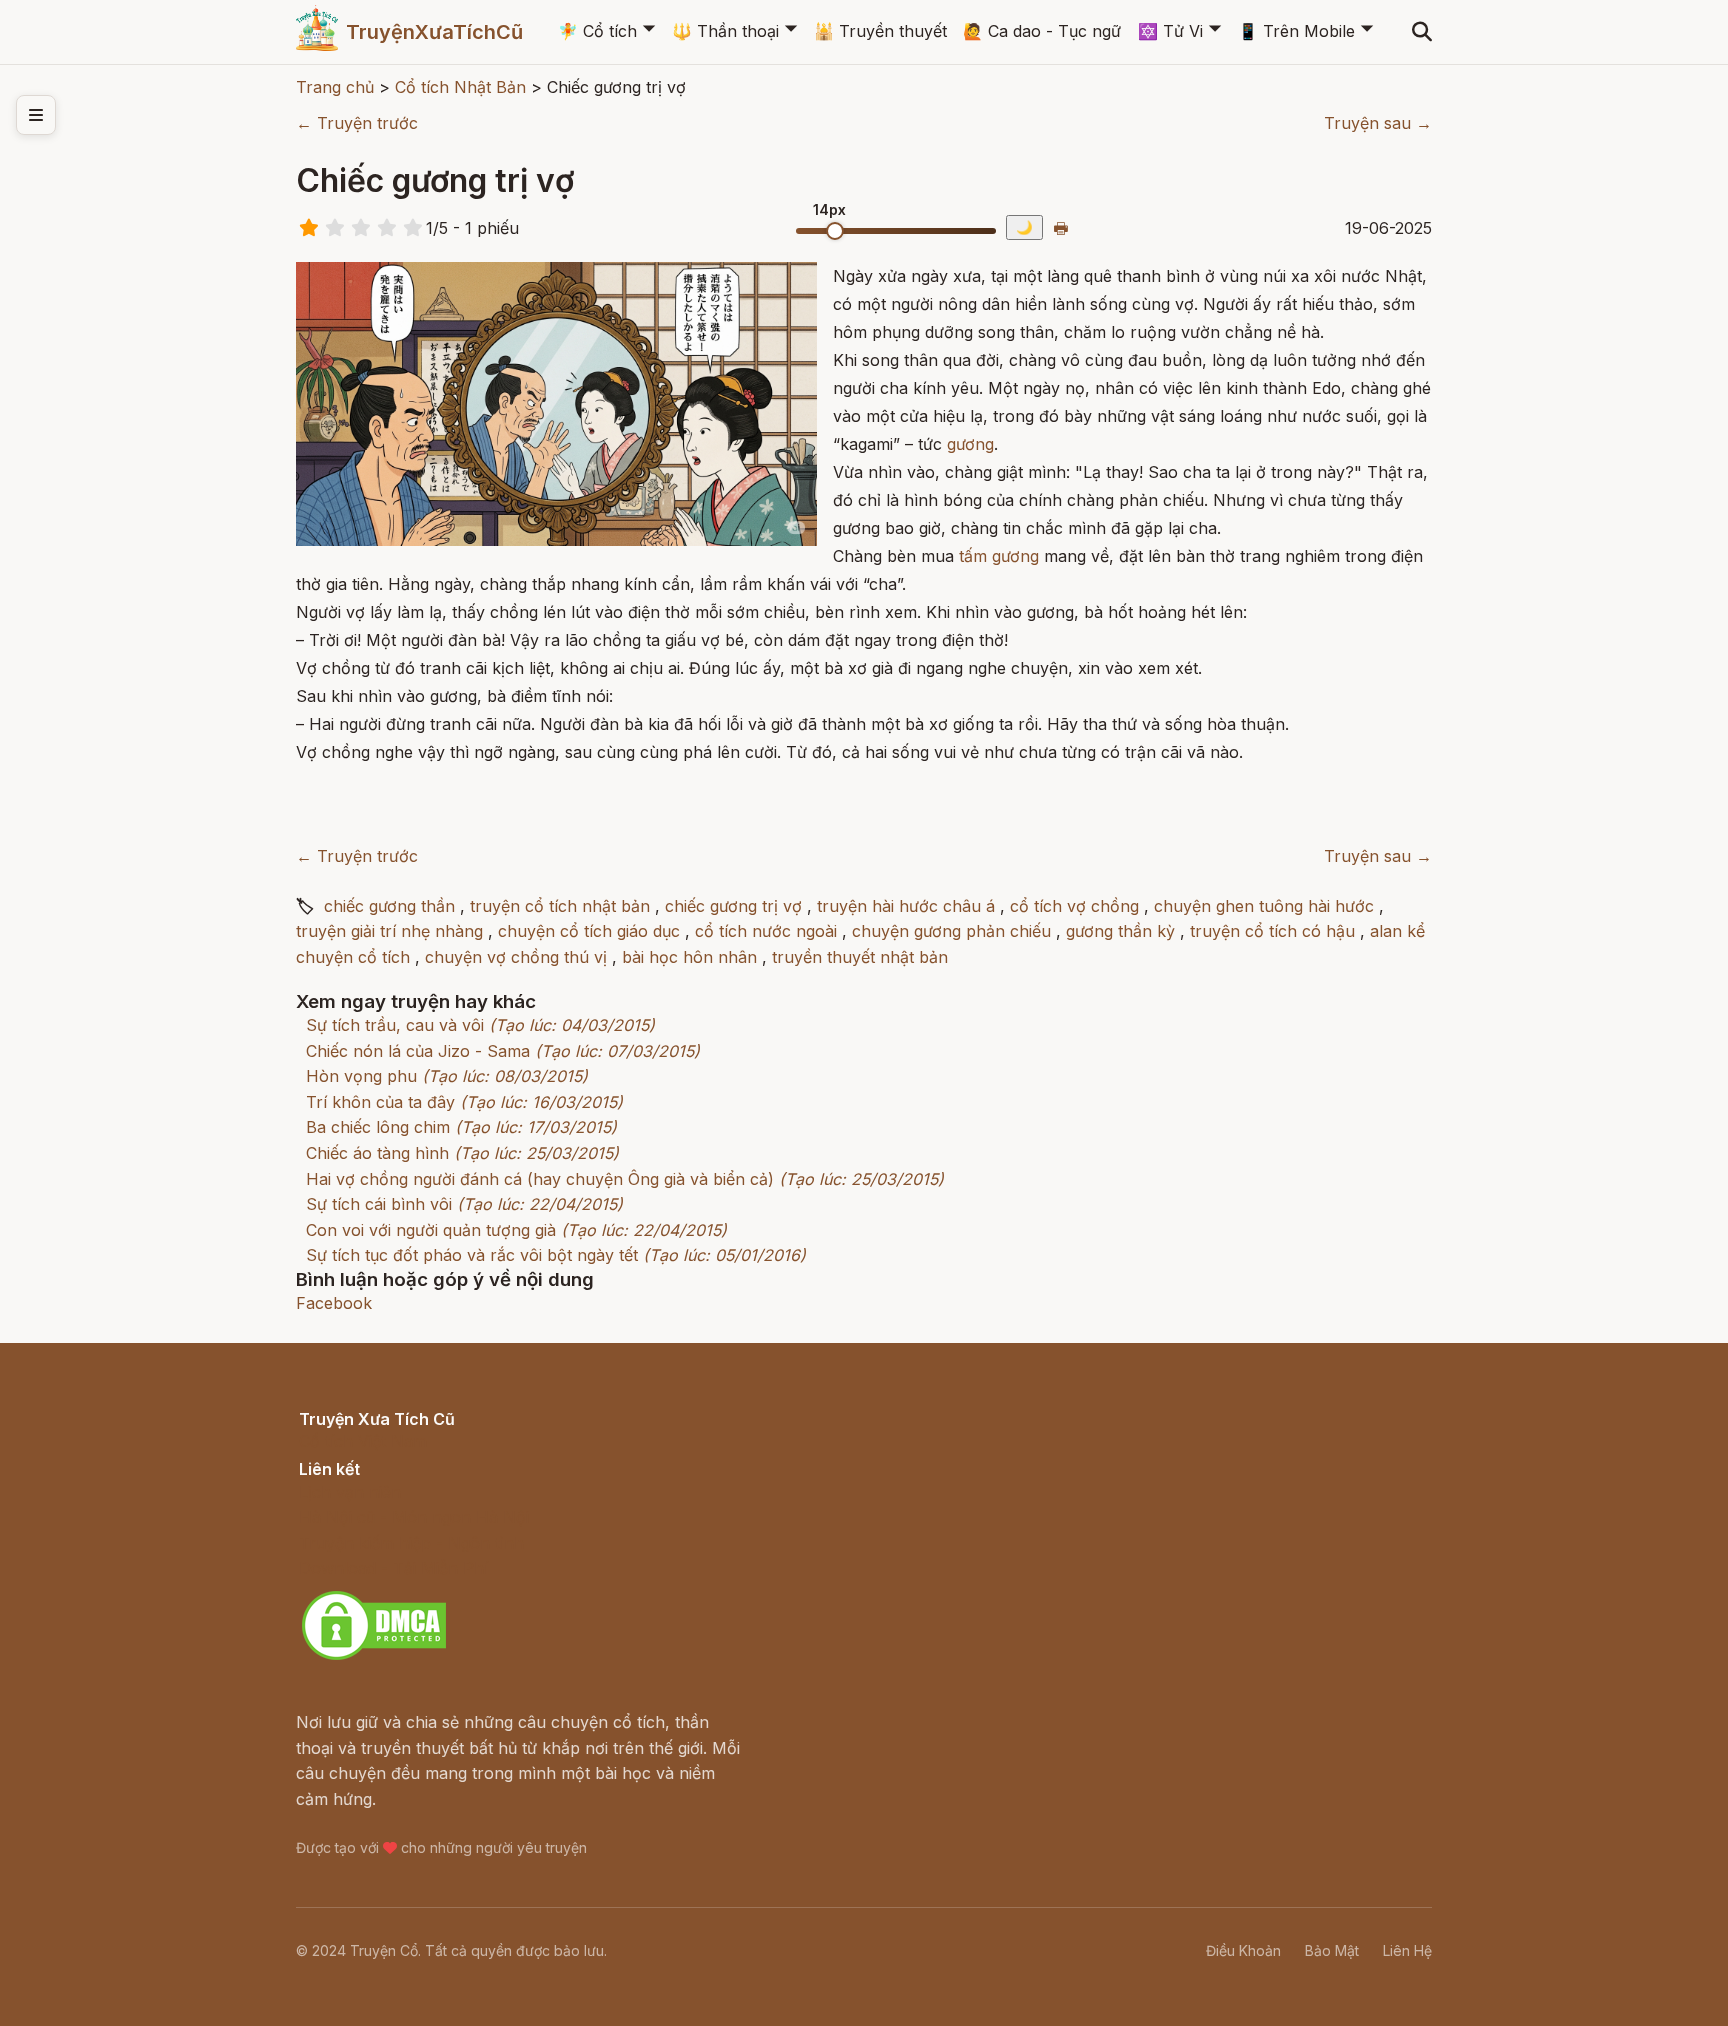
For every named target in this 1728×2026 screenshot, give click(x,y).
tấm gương (999, 556)
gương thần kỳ (1120, 931)
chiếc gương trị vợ (733, 906)
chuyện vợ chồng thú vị (516, 957)
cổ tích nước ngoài (766, 931)
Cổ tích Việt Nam (363, 1441)
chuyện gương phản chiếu (951, 931)
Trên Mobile (1296, 31)
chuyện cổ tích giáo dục (589, 931)
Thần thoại (725, 31)
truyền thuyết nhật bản (860, 957)
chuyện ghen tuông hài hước (1264, 906)
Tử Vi (1170, 31)
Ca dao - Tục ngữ (1042, 31)
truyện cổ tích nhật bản (560, 906)
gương (970, 444)
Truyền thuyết (880, 31)
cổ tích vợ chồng (1074, 906)
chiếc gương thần (389, 906)
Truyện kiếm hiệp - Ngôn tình (411, 1543)
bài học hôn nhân (689, 957)
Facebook (334, 1303)
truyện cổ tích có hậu (1272, 931)
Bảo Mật (1332, 1950)
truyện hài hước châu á (906, 906)
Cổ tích (597, 31)
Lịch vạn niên (350, 1492)
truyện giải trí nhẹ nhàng (389, 931)
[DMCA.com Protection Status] (374, 1657)
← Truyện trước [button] (357, 123)
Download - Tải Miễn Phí (393, 1568)
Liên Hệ (1407, 1950)
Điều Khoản (1243, 1950)
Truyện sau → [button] (1378, 123)
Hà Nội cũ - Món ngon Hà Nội (414, 1517)
